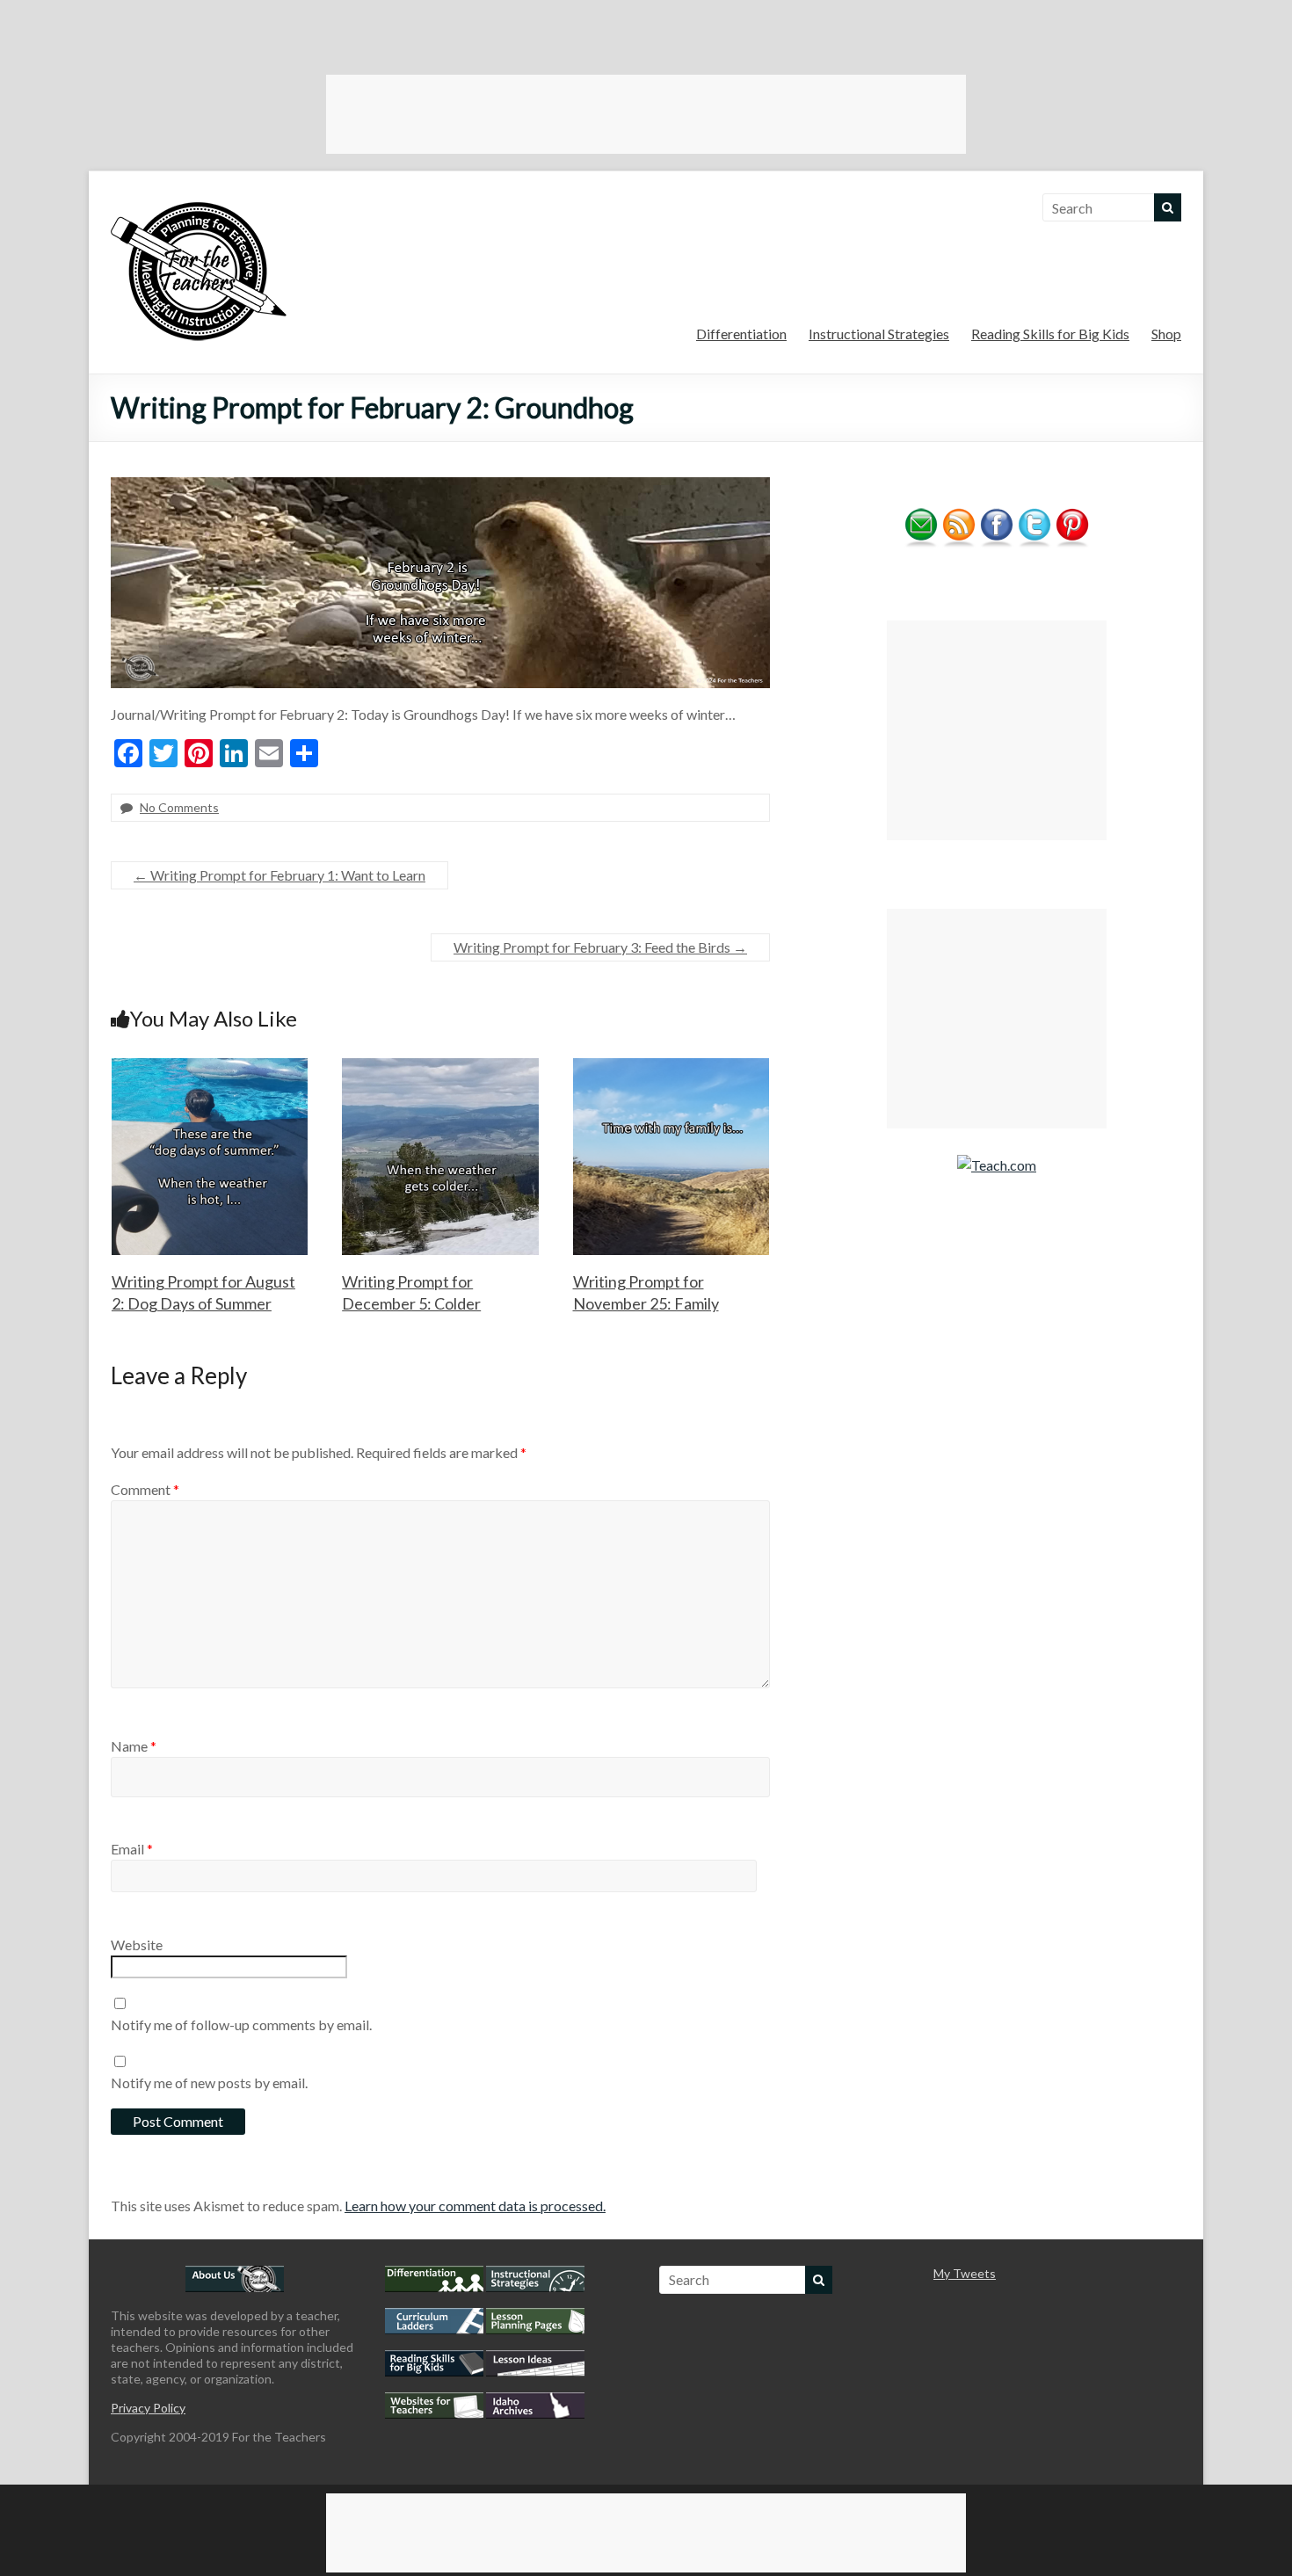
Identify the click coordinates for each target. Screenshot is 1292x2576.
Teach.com (1004, 1165)
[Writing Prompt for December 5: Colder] (440, 1067)
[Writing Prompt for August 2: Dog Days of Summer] (210, 1067)
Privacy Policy (148, 2408)
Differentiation (741, 334)
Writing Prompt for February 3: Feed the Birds (600, 947)
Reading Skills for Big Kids (1050, 334)
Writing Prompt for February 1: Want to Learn (279, 875)
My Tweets (965, 2273)
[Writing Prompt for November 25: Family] (671, 1067)
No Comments (179, 807)
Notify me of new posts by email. (209, 2083)
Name (134, 1746)
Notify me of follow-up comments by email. (241, 2025)
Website (137, 1945)
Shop (1166, 334)
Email (132, 1849)
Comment (145, 1489)
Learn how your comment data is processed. (475, 2206)
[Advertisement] (646, 114)
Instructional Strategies (879, 334)
